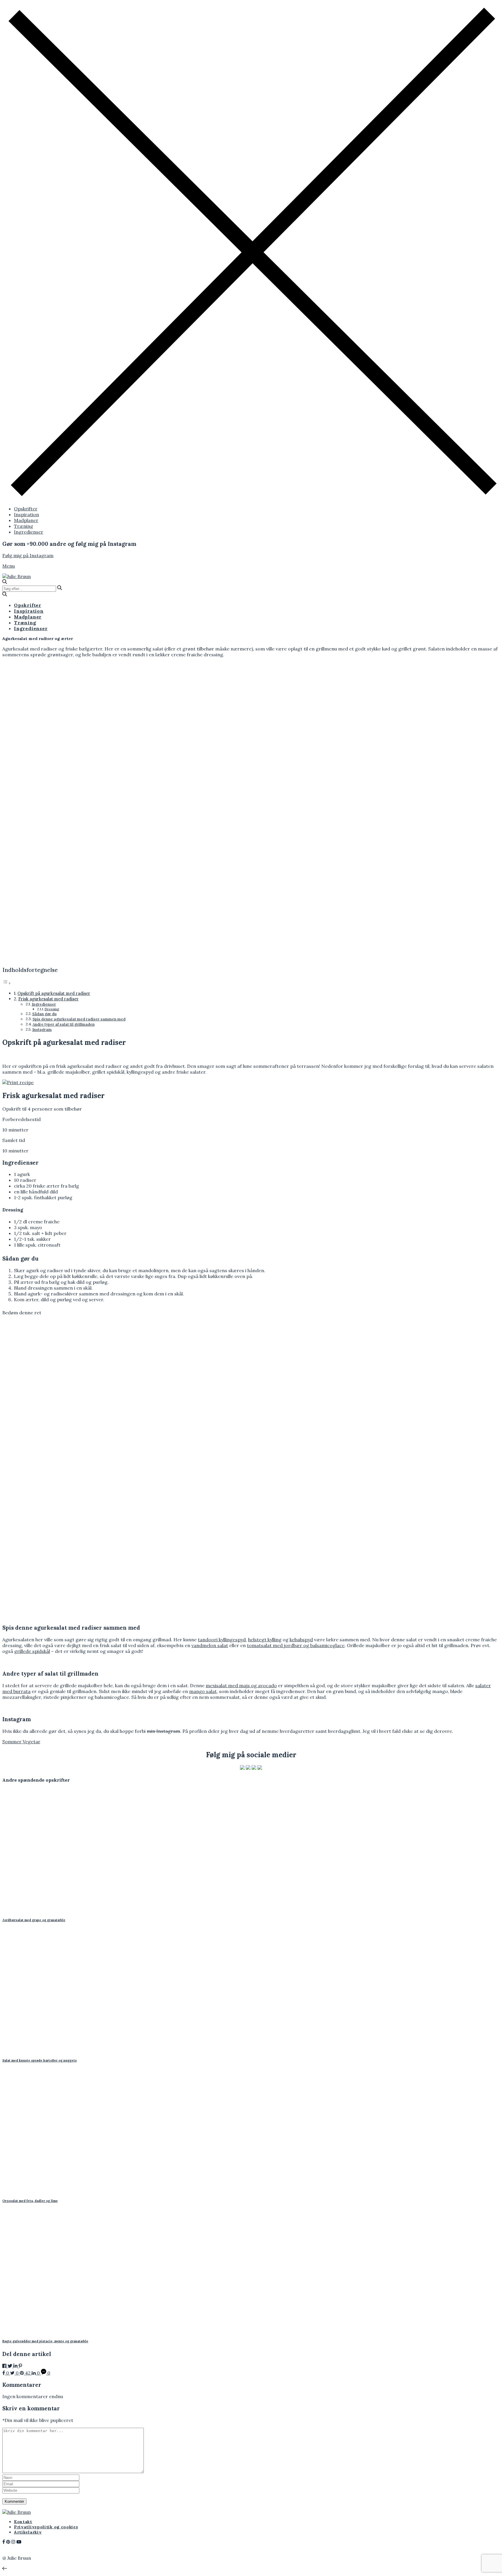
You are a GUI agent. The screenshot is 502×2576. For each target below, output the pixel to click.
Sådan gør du (44, 1014)
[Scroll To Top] (5, 2568)
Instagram (42, 1030)
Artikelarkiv (28, 2532)
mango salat (203, 1691)
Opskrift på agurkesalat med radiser (54, 993)
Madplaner (26, 520)
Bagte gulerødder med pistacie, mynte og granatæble (45, 2341)
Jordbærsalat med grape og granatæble (34, 1920)
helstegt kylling (265, 1640)
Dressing (52, 1009)
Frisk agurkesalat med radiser (49, 999)
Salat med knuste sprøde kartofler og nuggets (40, 2060)
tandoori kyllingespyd (222, 1640)
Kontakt (23, 2522)
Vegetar (32, 1742)
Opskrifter (26, 509)
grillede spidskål (32, 1651)
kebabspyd (301, 1640)
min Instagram (163, 1731)
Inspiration (26, 514)
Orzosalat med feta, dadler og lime (30, 2201)
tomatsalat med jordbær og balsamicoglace (296, 1645)
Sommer (12, 1742)
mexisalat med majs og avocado (241, 1685)
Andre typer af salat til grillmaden (64, 1024)
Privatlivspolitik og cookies (46, 2527)
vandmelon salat (210, 1645)
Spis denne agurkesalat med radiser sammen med (79, 1019)
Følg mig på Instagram (28, 555)
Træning (24, 526)
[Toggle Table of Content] (7, 983)
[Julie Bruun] (17, 576)
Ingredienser (29, 532)
